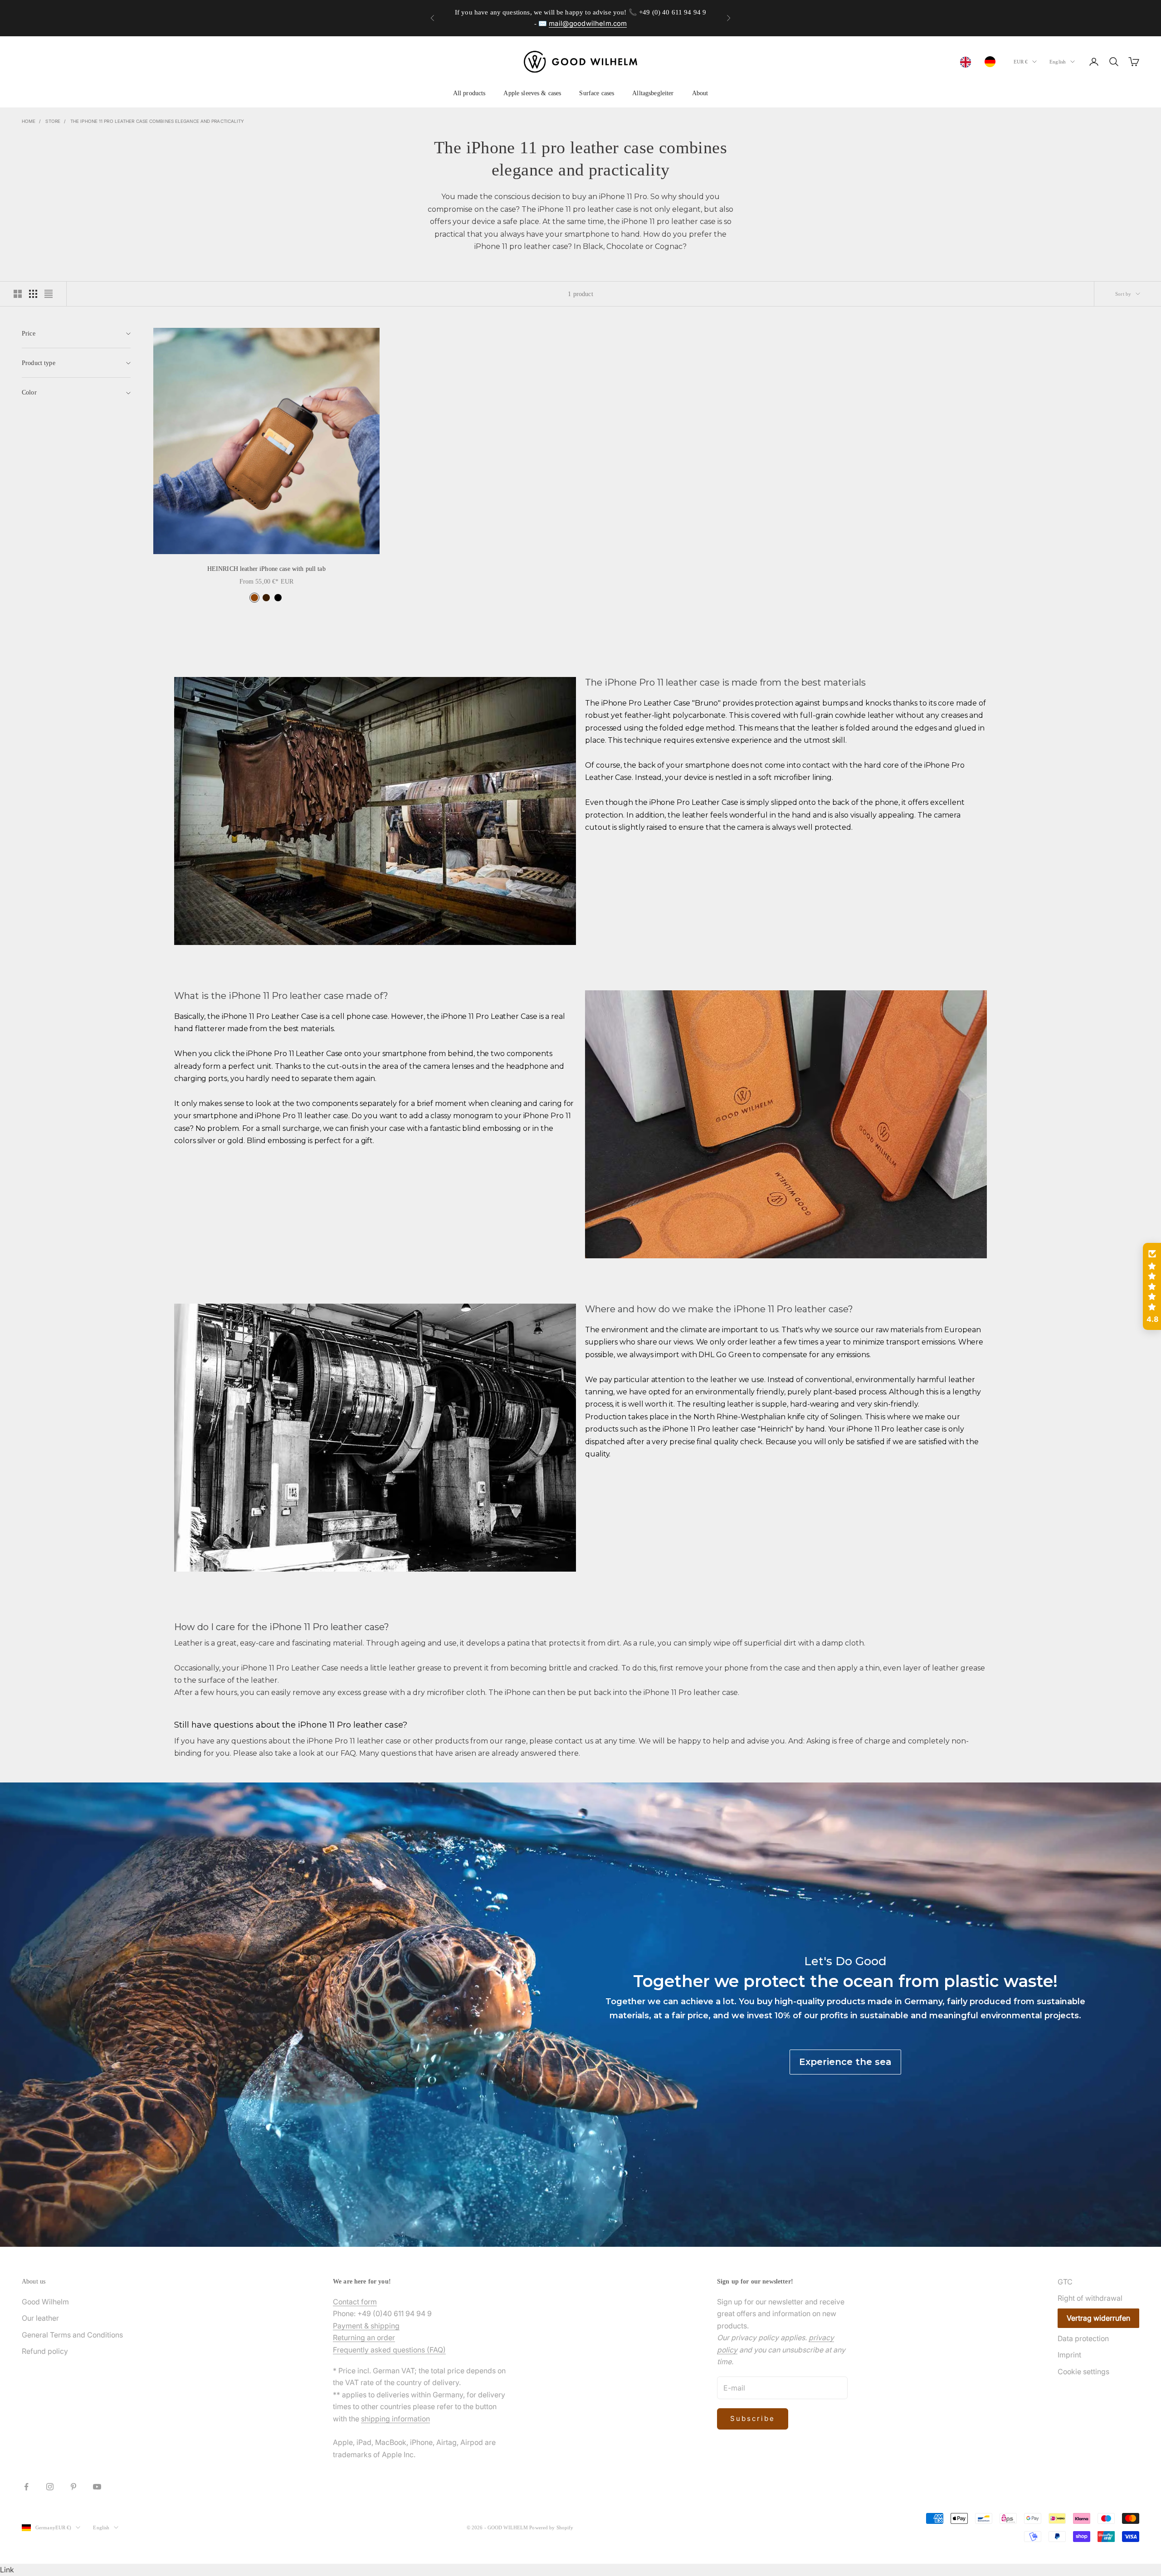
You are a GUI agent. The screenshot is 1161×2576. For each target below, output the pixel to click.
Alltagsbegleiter (653, 93)
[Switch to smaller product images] (33, 294)
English (1058, 62)
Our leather (40, 2318)
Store (53, 121)
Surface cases (597, 93)
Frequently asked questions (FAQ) (389, 2350)
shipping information (395, 2419)
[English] (968, 62)
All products (469, 93)
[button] (1152, 1286)
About (700, 93)
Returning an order (364, 2337)
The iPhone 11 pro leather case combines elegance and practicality (157, 121)
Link (7, 2570)
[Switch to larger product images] (18, 294)
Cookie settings (1083, 2371)
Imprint (1069, 2355)
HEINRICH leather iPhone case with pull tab (266, 569)
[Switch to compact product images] (49, 294)
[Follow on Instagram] (50, 2487)
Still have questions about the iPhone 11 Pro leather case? (291, 1725)
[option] (992, 62)
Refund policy (45, 2351)
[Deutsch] (992, 62)
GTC (1065, 2282)
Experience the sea (845, 2062)
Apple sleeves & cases (532, 93)
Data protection (1083, 2338)
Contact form (355, 2302)
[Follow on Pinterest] (73, 2487)
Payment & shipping (366, 2326)
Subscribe (753, 2418)
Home (29, 121)
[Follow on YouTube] (97, 2487)
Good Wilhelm (45, 2302)
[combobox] (968, 62)
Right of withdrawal (1090, 2298)
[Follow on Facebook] (26, 2487)
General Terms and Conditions (72, 2335)
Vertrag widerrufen (1098, 2318)
